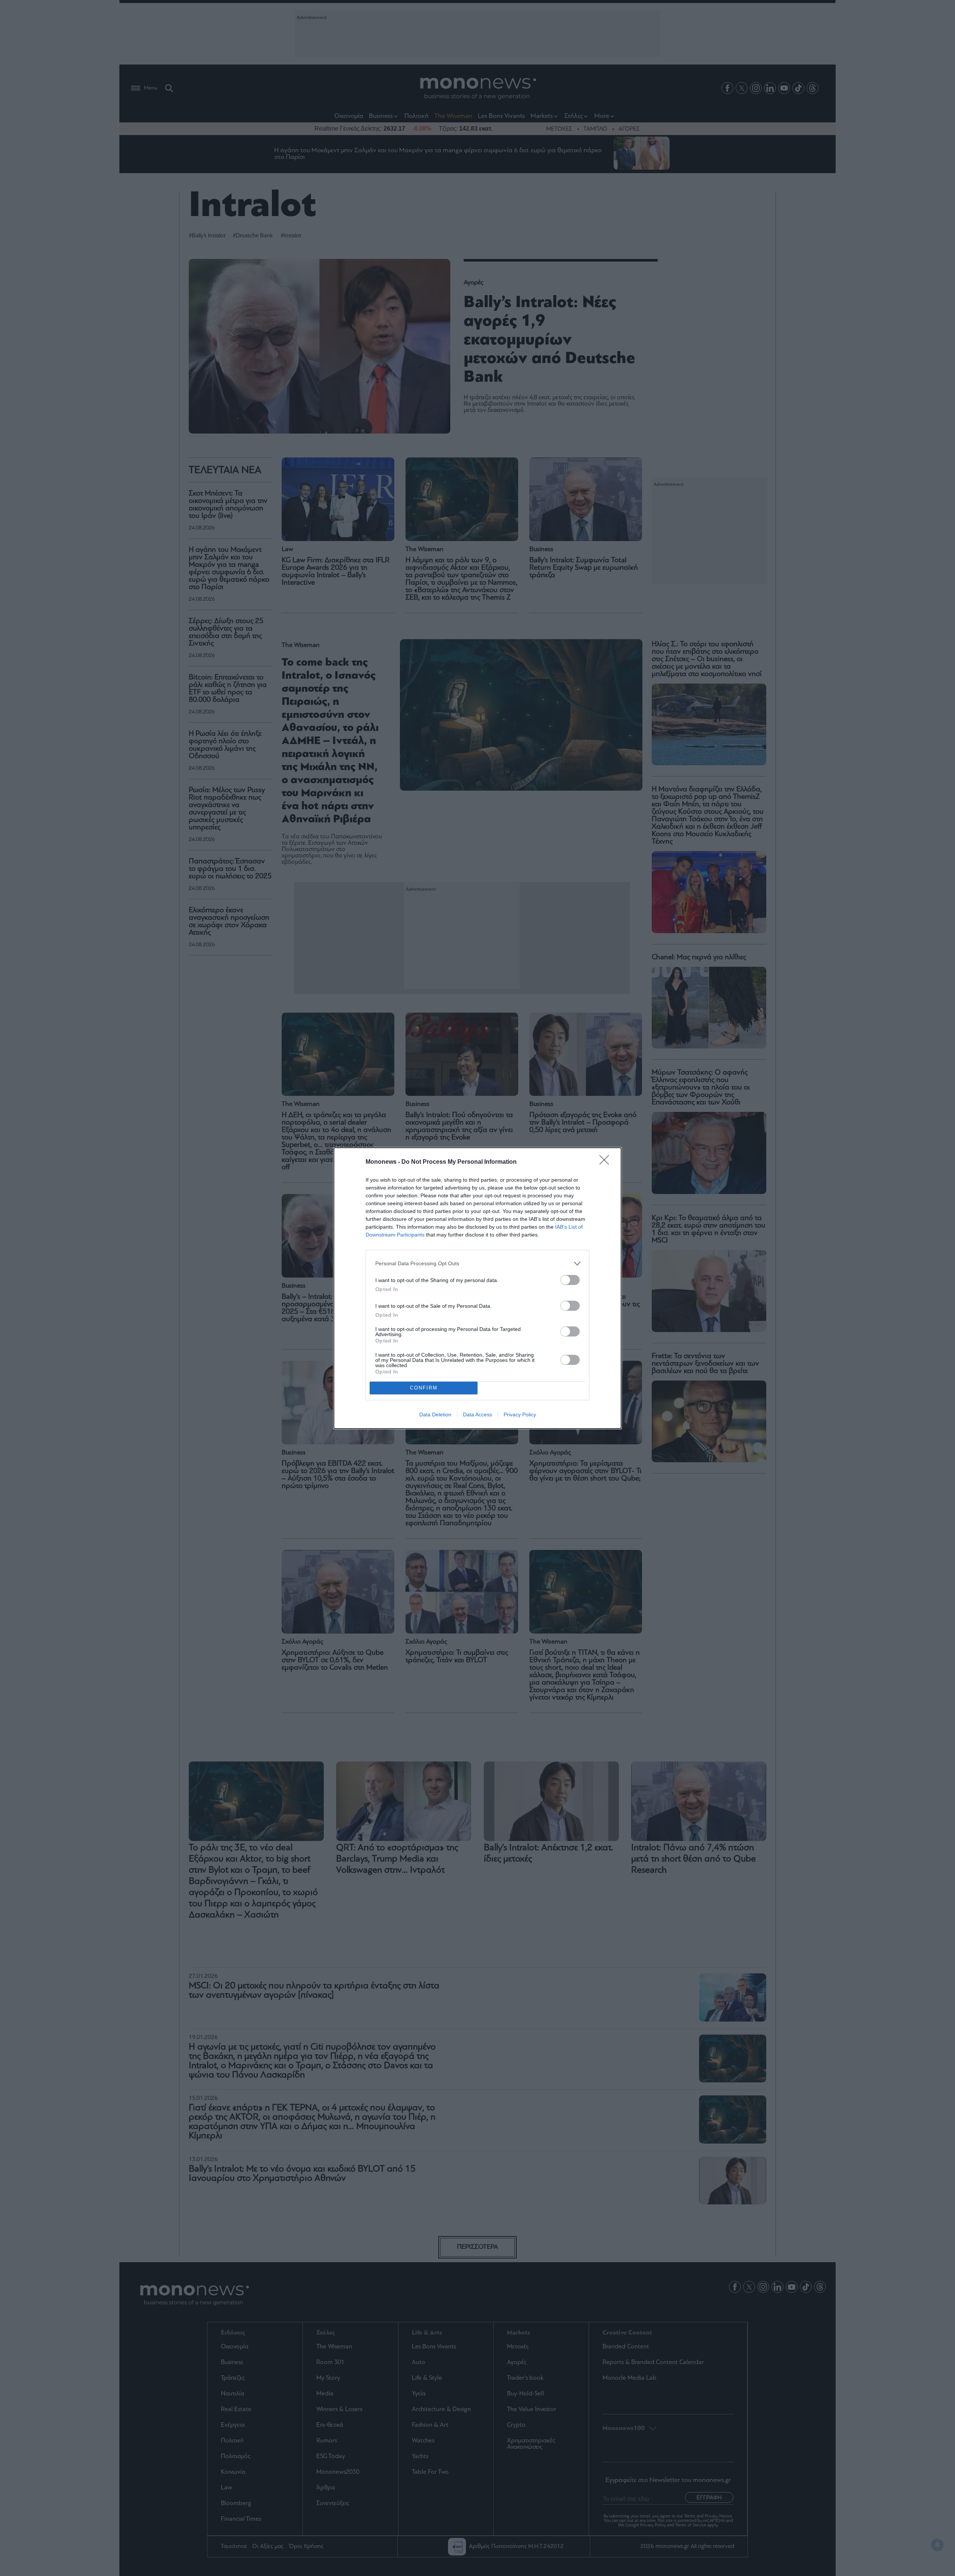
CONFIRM (424, 1388)
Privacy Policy (520, 1414)
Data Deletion (435, 1414)
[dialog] (477, 1288)
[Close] (607, 1162)
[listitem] (477, 1264)
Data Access (477, 1414)
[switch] (570, 1280)
